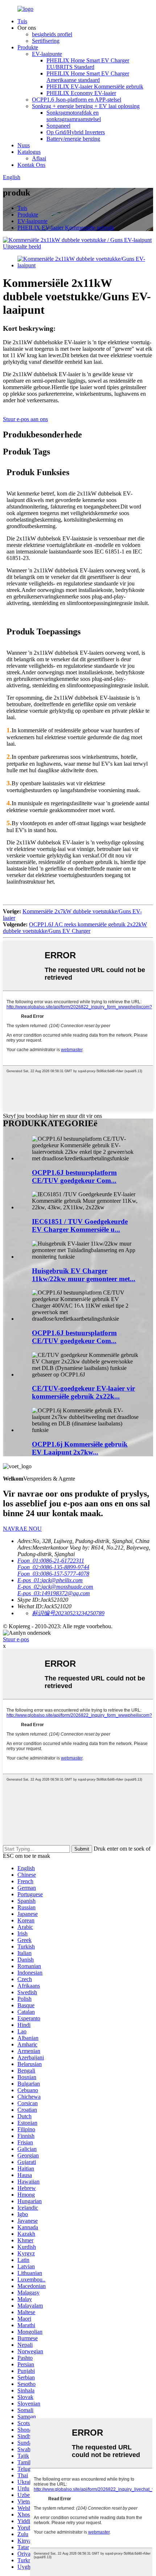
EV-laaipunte (47, 54)
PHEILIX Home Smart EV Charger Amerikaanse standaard (88, 77)
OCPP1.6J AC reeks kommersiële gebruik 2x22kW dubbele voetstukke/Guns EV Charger (75, 928)
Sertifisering (46, 41)
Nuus (24, 145)
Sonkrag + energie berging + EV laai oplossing (86, 106)
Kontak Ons (31, 165)
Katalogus (29, 152)
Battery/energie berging (73, 139)
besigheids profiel (52, 34)
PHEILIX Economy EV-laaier (81, 93)
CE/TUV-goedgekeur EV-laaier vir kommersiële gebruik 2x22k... (83, 1392)
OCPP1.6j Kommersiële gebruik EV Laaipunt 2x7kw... (80, 1448)
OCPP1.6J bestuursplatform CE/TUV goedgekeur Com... (74, 1176)
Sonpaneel (58, 126)
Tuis (22, 21)
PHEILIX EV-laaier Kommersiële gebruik (95, 87)
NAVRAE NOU (22, 1529)
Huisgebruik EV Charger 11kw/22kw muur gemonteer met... (84, 1275)
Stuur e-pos (16, 1639)
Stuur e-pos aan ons (25, 419)
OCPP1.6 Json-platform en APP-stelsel (77, 100)
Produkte (28, 47)
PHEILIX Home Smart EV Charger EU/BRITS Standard (88, 64)
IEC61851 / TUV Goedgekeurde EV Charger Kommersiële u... (80, 1225)
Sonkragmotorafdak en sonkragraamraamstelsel (74, 116)
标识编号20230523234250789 (68, 1613)
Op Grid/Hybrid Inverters (76, 132)
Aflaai (39, 158)
